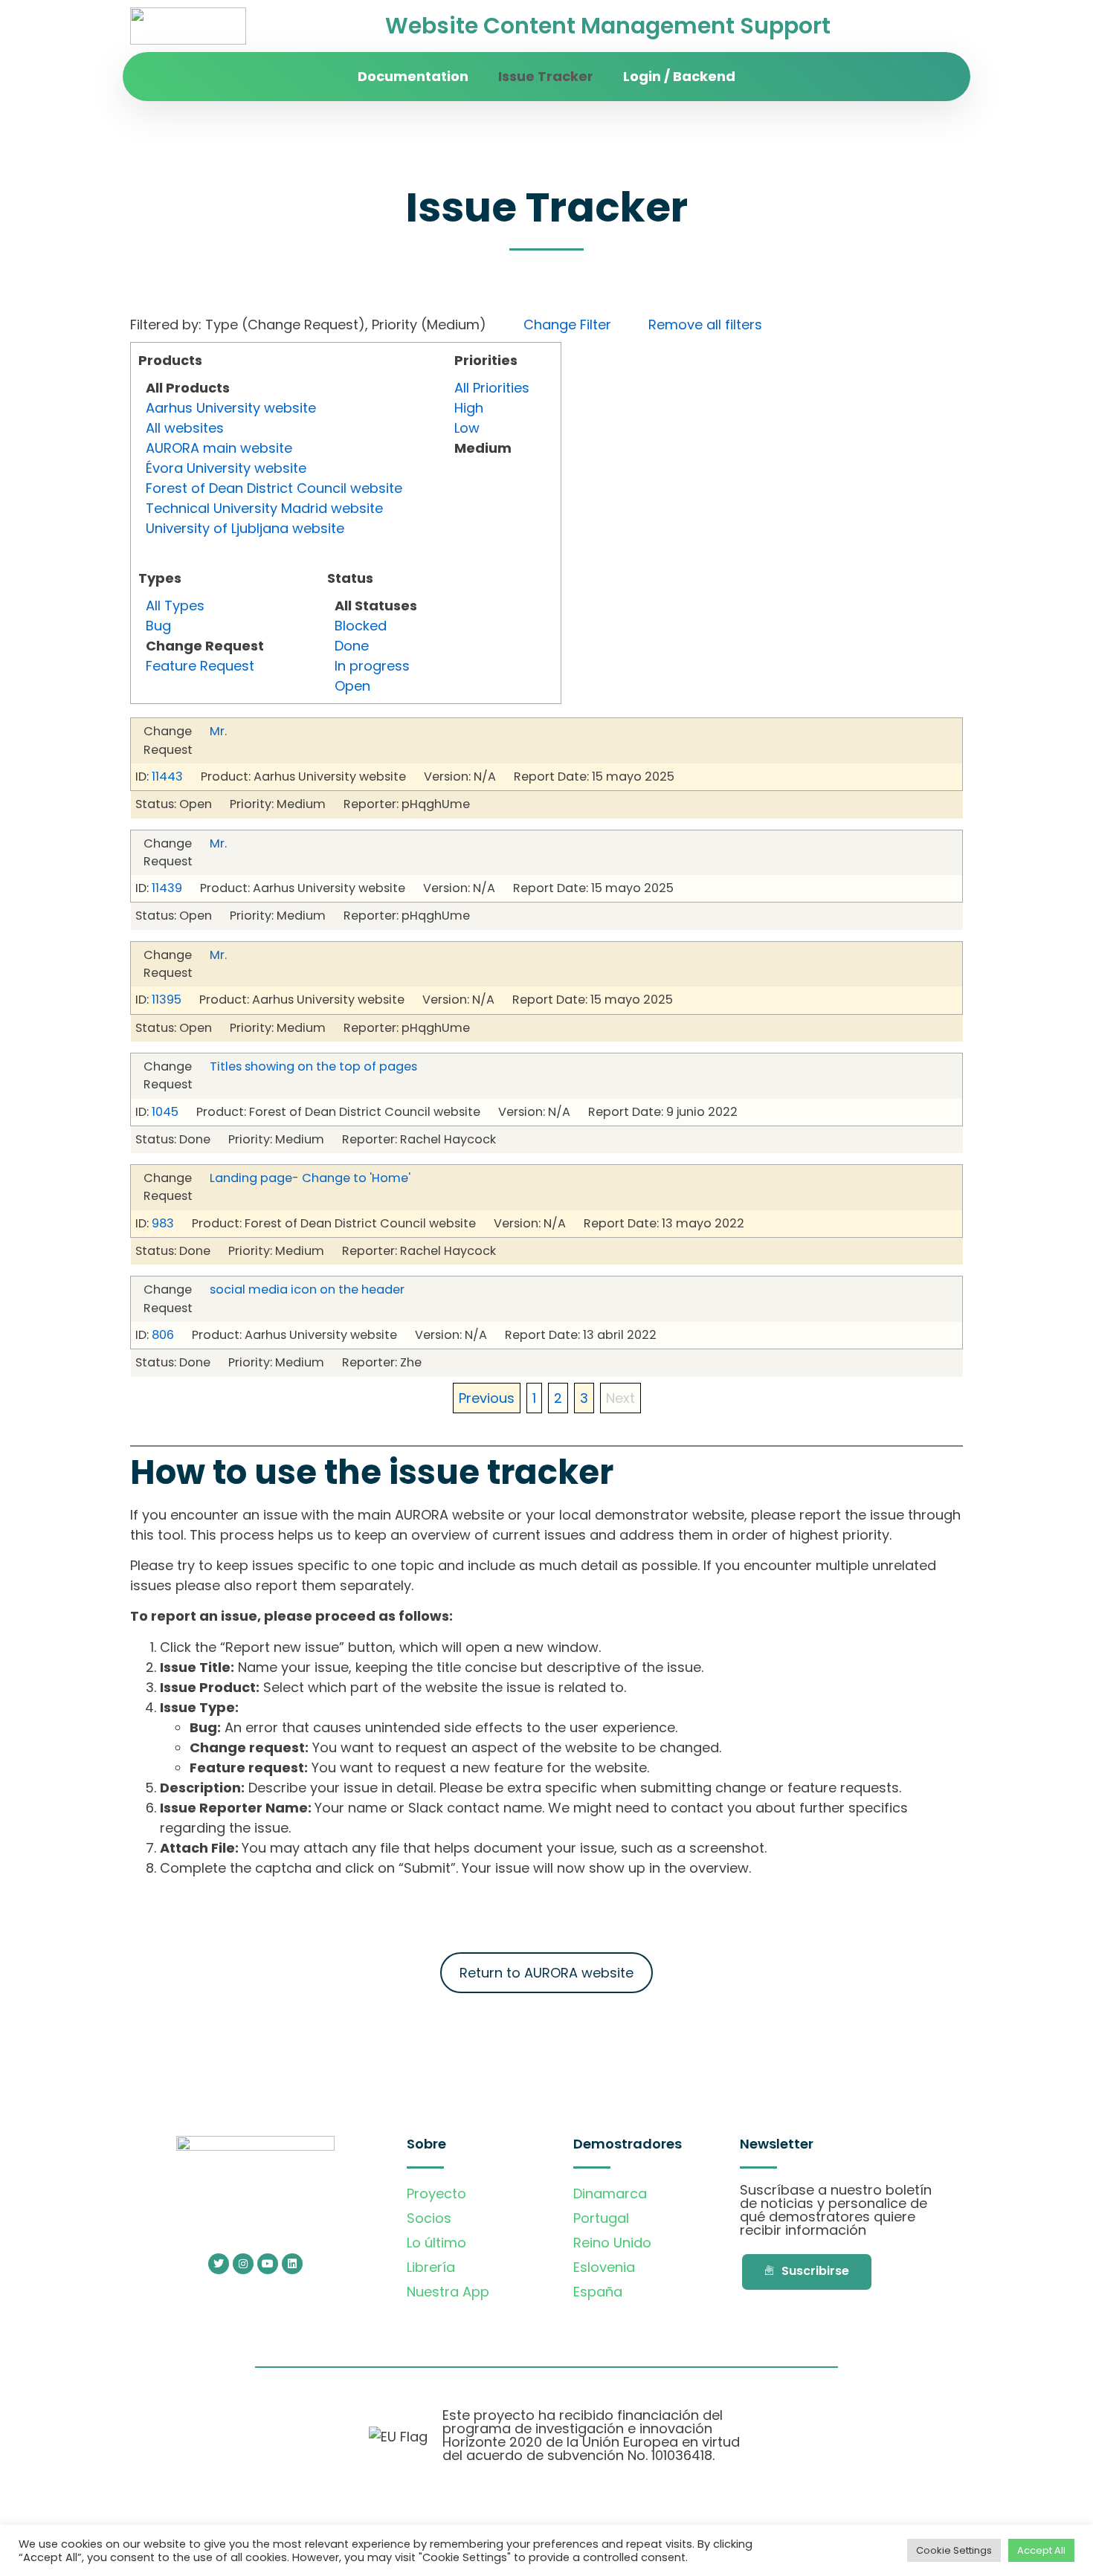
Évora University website (226, 468)
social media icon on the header (307, 1289)
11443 (167, 777)
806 (163, 1335)
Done (352, 646)
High (469, 408)
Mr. (218, 731)
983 (163, 1223)
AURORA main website (219, 448)
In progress (372, 666)
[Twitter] (219, 2264)
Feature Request (200, 666)
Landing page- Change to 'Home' (310, 1178)
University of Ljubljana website (245, 528)
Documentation (413, 76)
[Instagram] (243, 2264)
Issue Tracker (546, 76)
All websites (185, 428)
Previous (487, 1398)
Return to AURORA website (546, 1973)
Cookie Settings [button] (954, 2550)
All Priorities (492, 388)
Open (352, 686)
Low (467, 428)
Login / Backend (679, 76)
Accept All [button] (1041, 2550)
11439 (167, 888)
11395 (167, 1000)
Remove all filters (705, 325)
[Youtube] (268, 2264)
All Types (175, 606)
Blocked (361, 626)
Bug (158, 626)
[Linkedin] (292, 2264)
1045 (165, 1112)
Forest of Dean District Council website (274, 488)
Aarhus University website (231, 408)
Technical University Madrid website (264, 508)
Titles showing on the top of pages (313, 1066)
